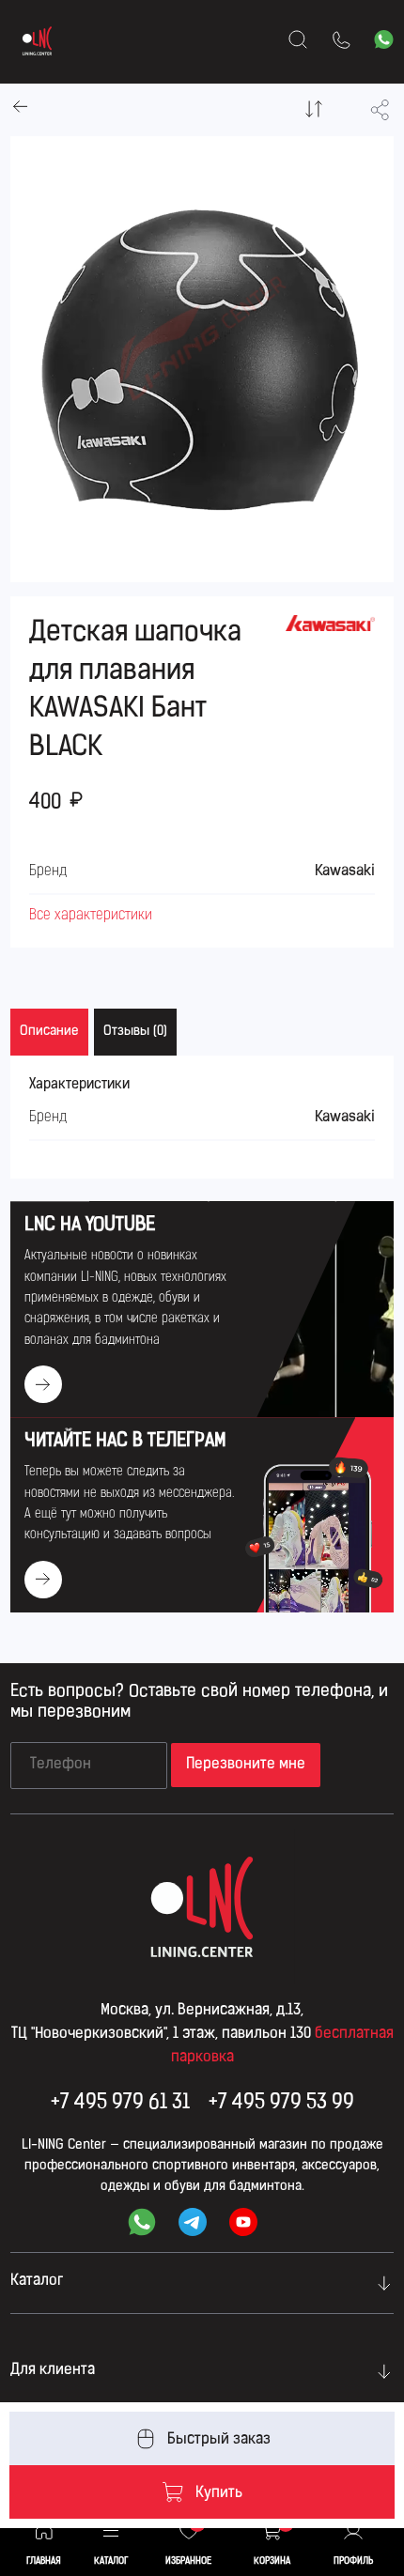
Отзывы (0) (135, 1032)
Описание (49, 1032)
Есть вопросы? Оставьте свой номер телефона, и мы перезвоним (199, 1703)
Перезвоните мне (246, 1765)
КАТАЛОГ (111, 2561)
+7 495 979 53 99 (281, 2103)
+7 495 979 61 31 (120, 2103)
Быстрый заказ (219, 2440)
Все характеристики (91, 916)
